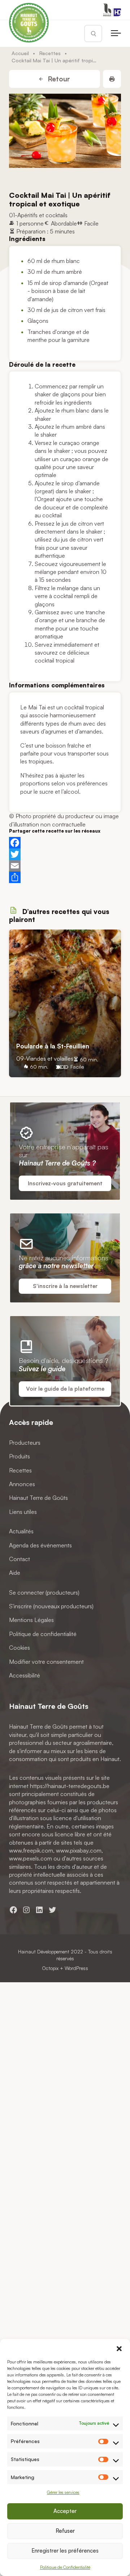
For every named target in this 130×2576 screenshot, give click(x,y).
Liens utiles (23, 1511)
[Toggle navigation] (116, 34)
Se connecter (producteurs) (44, 1592)
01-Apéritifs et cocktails (38, 215)
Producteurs (25, 1442)
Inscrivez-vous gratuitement (65, 1183)
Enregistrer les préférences (65, 2551)
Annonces (22, 1484)
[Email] (65, 866)
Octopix (50, 1968)
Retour (58, 79)
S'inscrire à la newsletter (65, 1286)
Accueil (20, 53)
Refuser (65, 2531)
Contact (19, 1559)
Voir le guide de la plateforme (65, 1389)
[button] (119, 2348)
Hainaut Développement (44, 1951)
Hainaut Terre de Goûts (38, 1498)
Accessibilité (25, 1675)
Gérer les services (63, 2492)
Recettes (50, 53)
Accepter (65, 2511)
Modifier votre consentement (46, 1661)
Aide (15, 1573)
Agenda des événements (40, 1545)
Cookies (19, 1648)
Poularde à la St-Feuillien (53, 1046)
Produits (19, 1456)
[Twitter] (65, 854)
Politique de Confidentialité (65, 2567)
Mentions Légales (31, 1620)
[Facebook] (65, 843)
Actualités (21, 1531)
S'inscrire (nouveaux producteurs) (51, 1606)
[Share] (65, 877)
